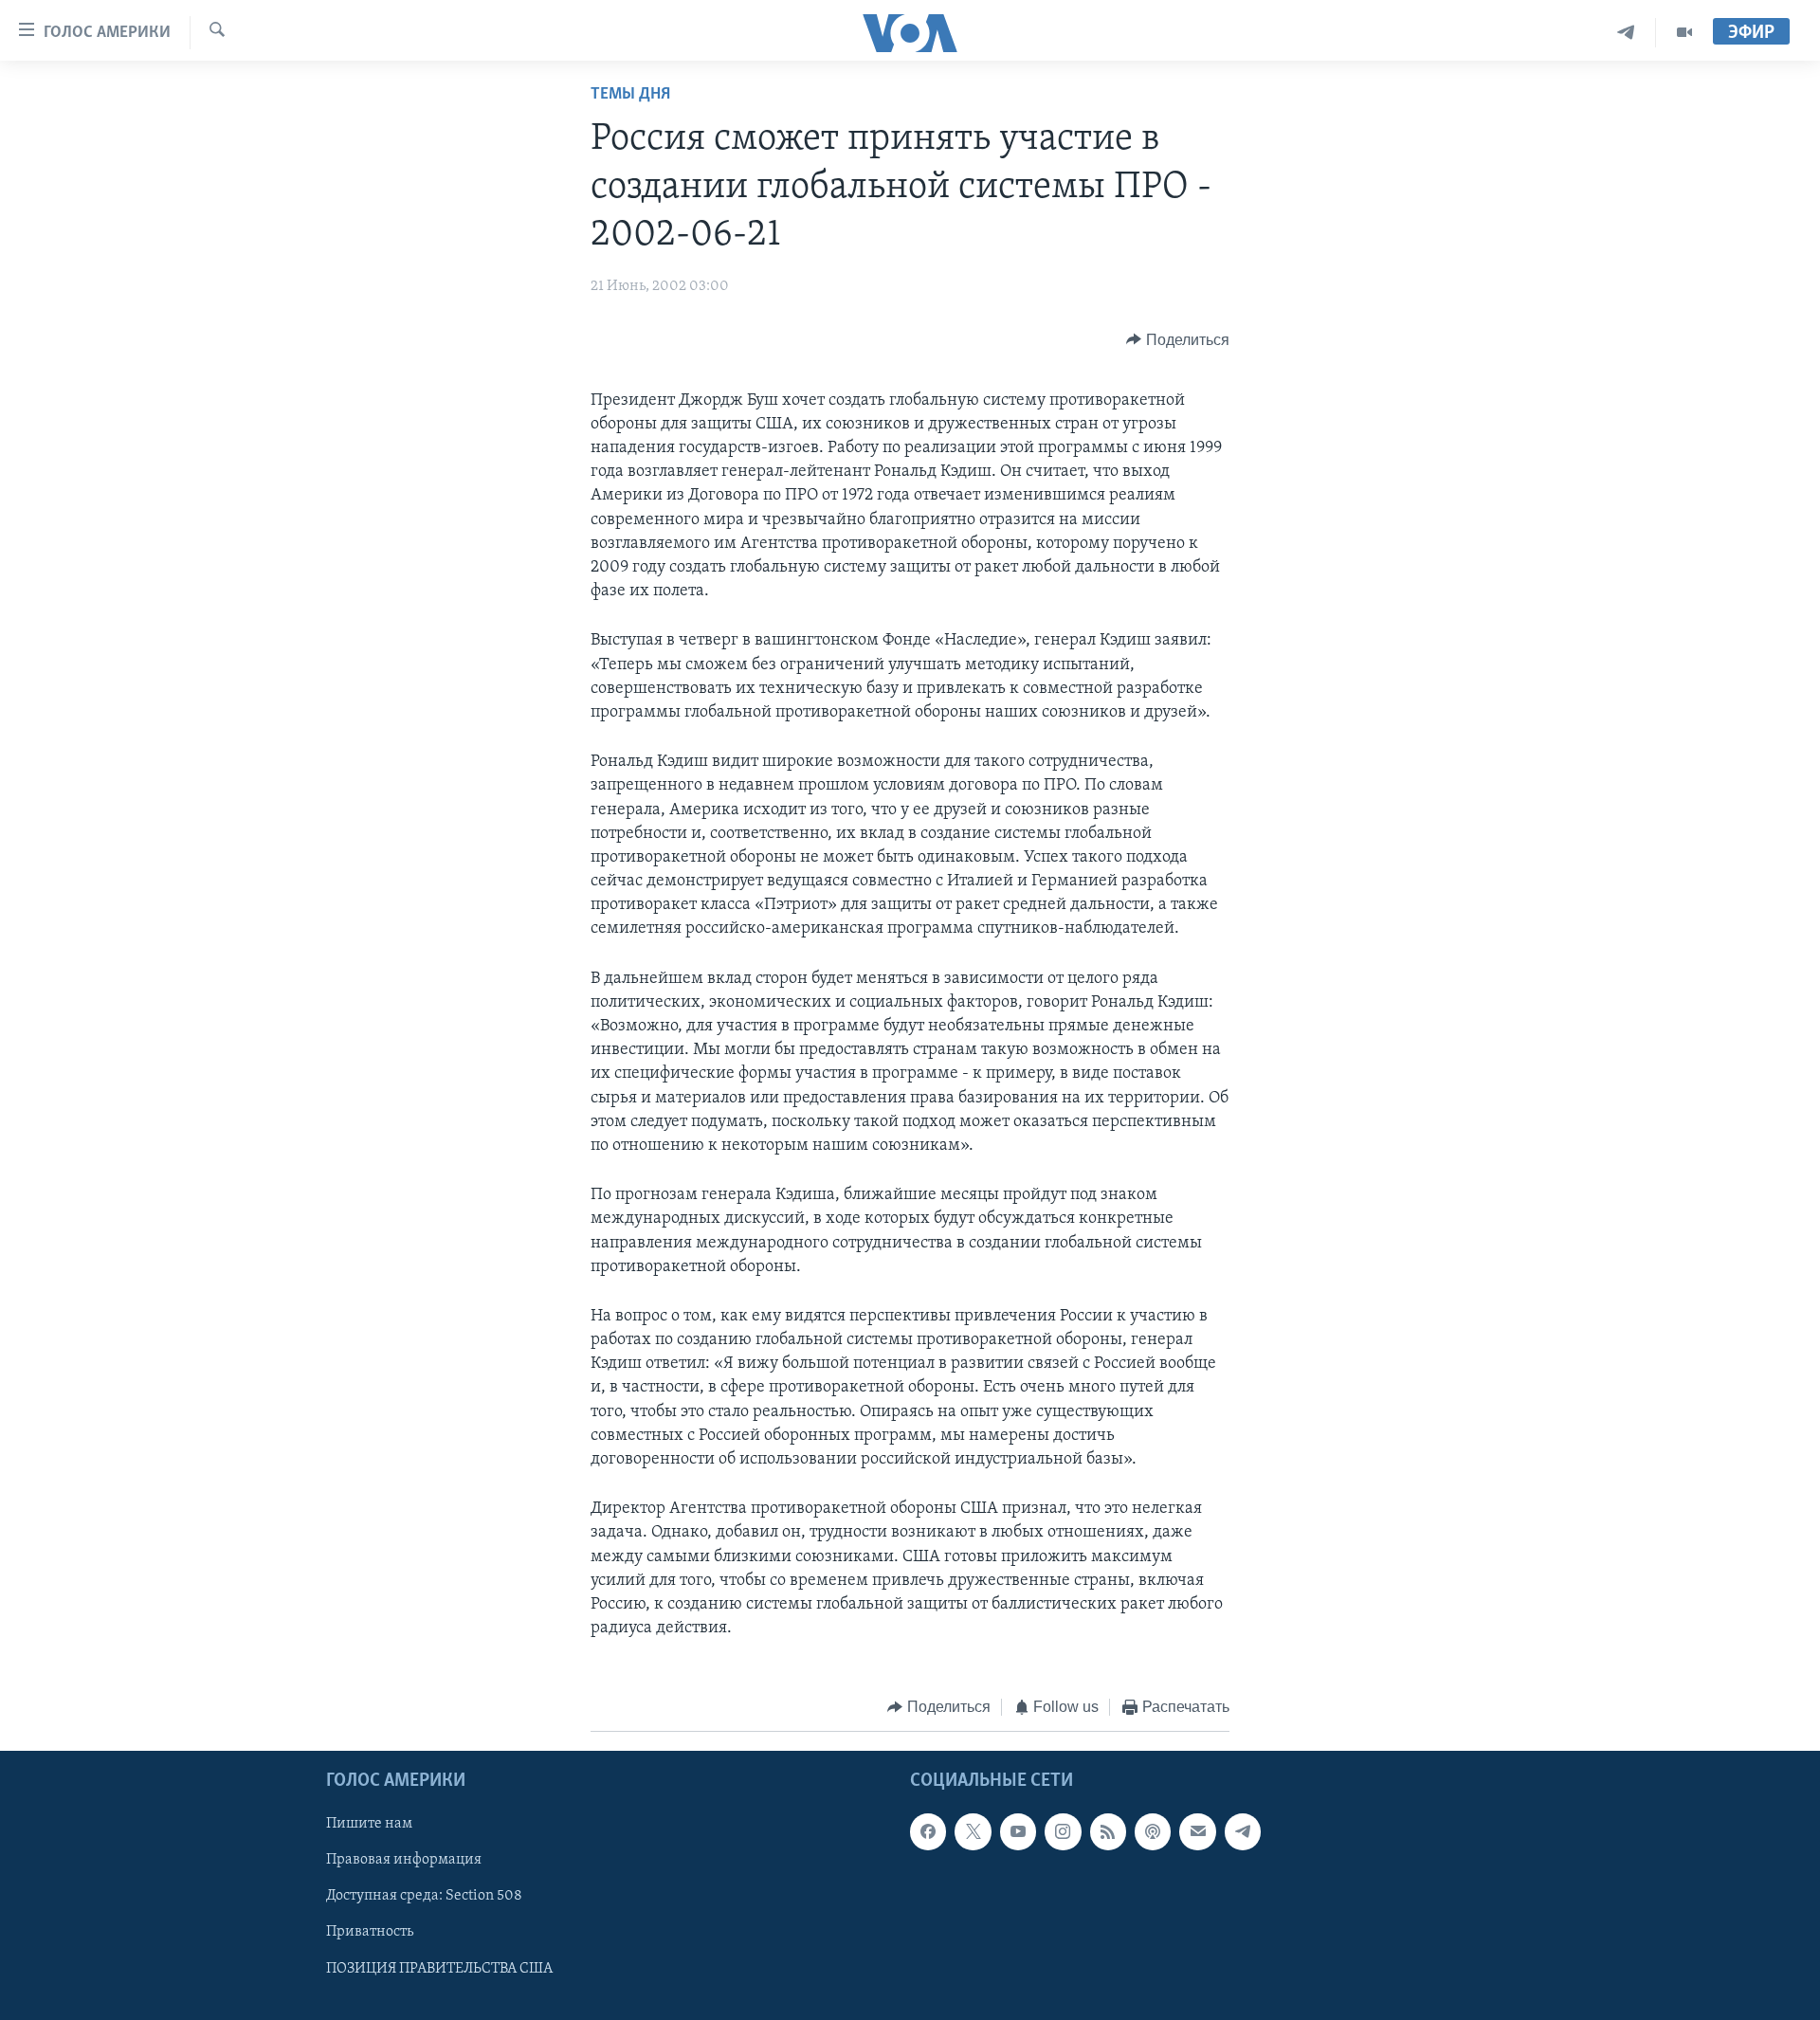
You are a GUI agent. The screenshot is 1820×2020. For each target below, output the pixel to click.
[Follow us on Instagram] (1063, 1831)
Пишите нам (369, 1824)
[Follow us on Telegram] (1243, 1831)
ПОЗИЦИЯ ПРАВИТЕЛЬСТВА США (439, 1968)
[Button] (1178, 340)
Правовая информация (404, 1860)
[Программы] (1684, 33)
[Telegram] (1626, 33)
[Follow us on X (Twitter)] (973, 1831)
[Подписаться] (1197, 1831)
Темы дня (630, 95)
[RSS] (1108, 1831)
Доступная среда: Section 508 (424, 1896)
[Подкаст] (1153, 1831)
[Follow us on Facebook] (928, 1831)
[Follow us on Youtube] (1018, 1831)
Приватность (370, 1932)
